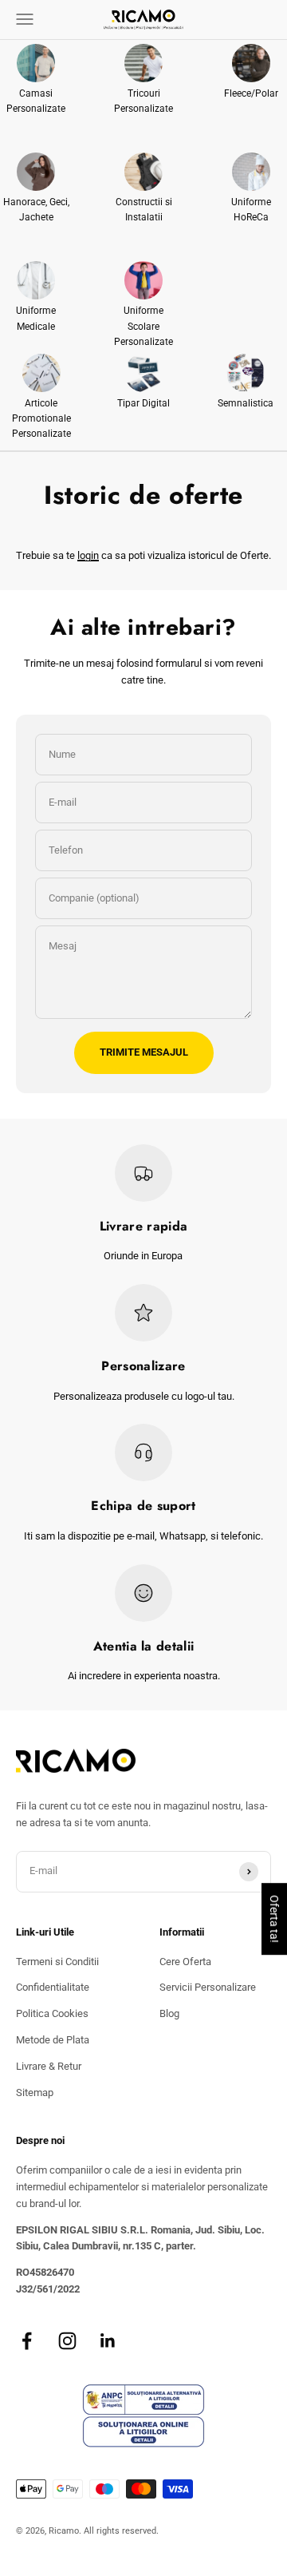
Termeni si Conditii (57, 1962)
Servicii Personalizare (208, 1987)
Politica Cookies (52, 2013)
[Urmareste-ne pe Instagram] (67, 2341)
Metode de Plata (53, 2040)
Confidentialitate (53, 1987)
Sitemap (35, 2093)
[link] (36, 80)
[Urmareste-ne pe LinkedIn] (108, 2341)
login (88, 555)
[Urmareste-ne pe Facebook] (27, 2341)
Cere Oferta (185, 1962)
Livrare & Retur (49, 2066)
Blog (169, 2013)
